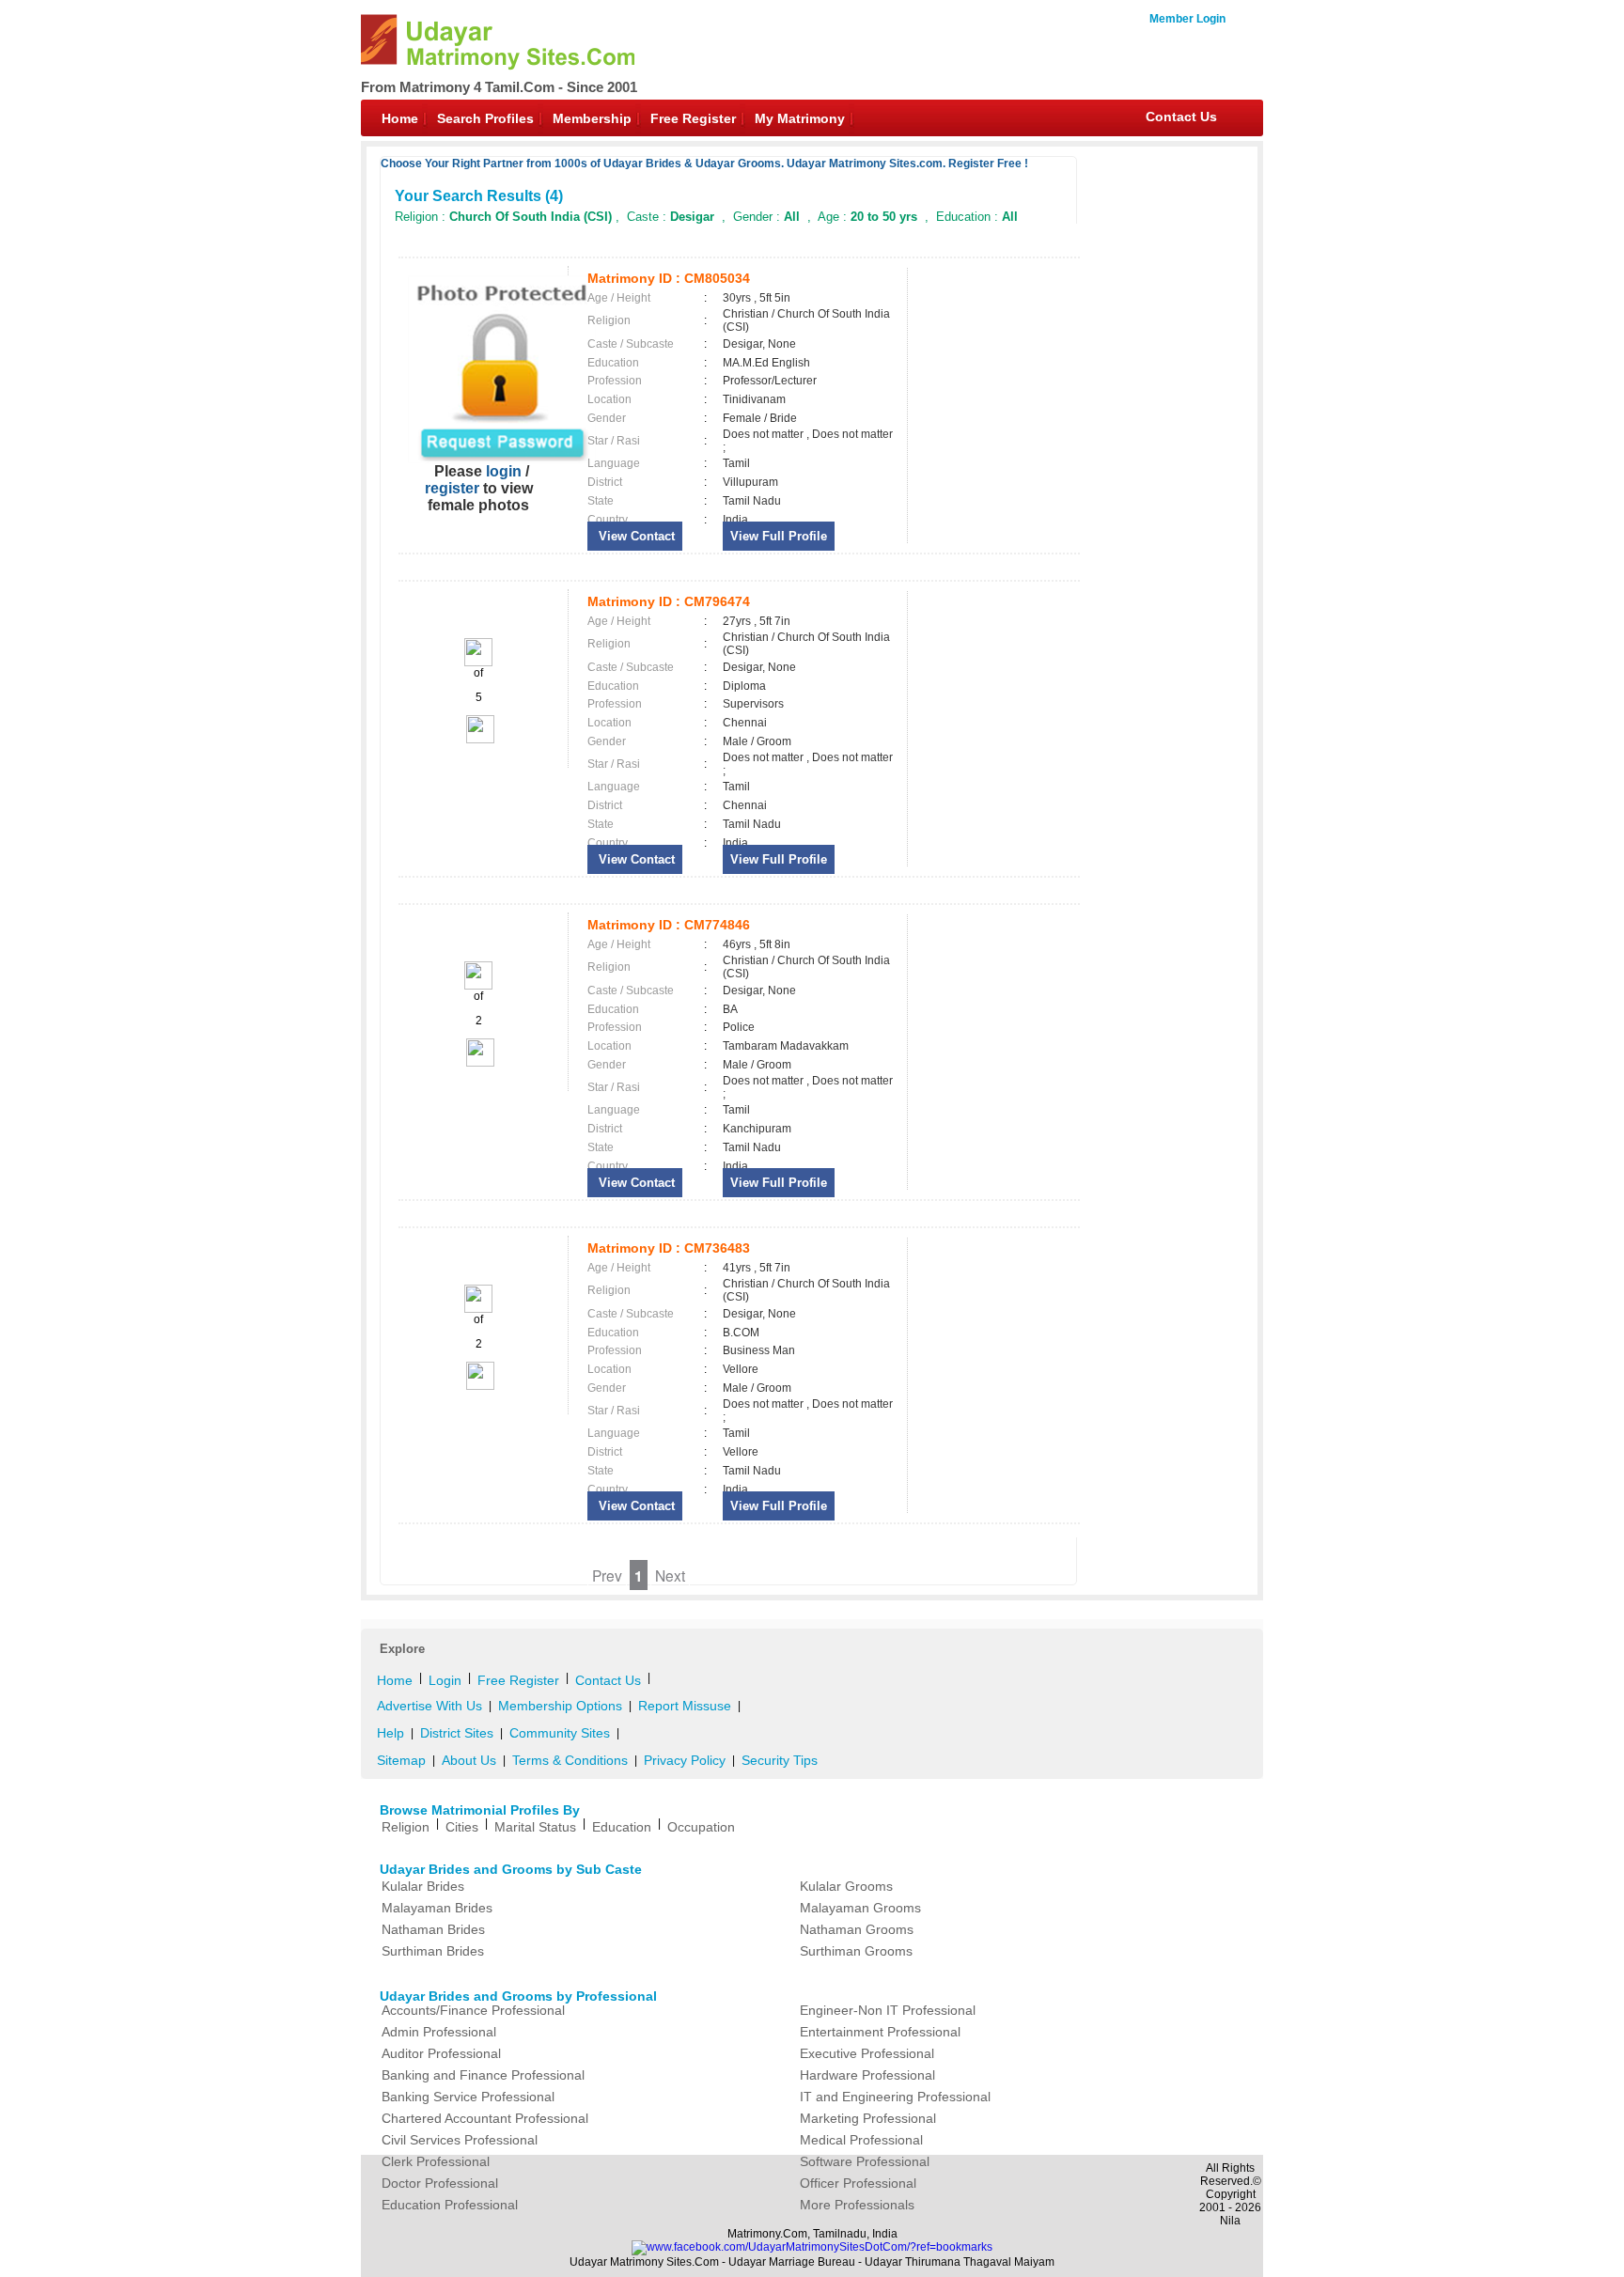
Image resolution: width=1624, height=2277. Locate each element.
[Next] (479, 740)
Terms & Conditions (570, 1760)
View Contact (635, 536)
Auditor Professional (441, 2053)
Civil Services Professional (460, 2140)
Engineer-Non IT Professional (888, 2010)
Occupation (701, 1827)
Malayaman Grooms (860, 1908)
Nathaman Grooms (857, 1929)
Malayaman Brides (437, 1908)
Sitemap (401, 1760)
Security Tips (780, 1760)
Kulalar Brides (423, 1886)
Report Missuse (685, 1706)
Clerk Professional (436, 2161)
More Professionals (857, 2205)
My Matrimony (800, 118)
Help (390, 1733)
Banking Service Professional (468, 2097)
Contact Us (1181, 117)
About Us (469, 1760)
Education (622, 1827)
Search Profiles (485, 118)
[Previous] (478, 663)
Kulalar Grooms (846, 1886)
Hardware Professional (867, 2075)
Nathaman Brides (433, 1929)
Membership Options (560, 1706)
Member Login (1187, 19)
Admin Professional (439, 2032)
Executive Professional (867, 2053)
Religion (406, 1827)
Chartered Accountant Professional (485, 2118)
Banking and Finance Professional (483, 2075)
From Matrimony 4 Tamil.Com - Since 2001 (499, 87)
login (504, 471)
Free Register (693, 118)
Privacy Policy (685, 1760)
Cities (462, 1827)
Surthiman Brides (433, 1951)
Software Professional (865, 2161)
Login (445, 1680)
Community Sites (560, 1733)
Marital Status (535, 1827)
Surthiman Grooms (856, 1951)
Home (400, 118)
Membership (592, 118)
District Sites (457, 1733)
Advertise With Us (429, 1706)
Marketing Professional (868, 2118)
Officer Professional (858, 2183)
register (452, 488)
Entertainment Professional (880, 2032)
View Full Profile (779, 536)
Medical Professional (861, 2140)
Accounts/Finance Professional (473, 2010)
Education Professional (450, 2205)
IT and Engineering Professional (895, 2097)
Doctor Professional (440, 2183)
